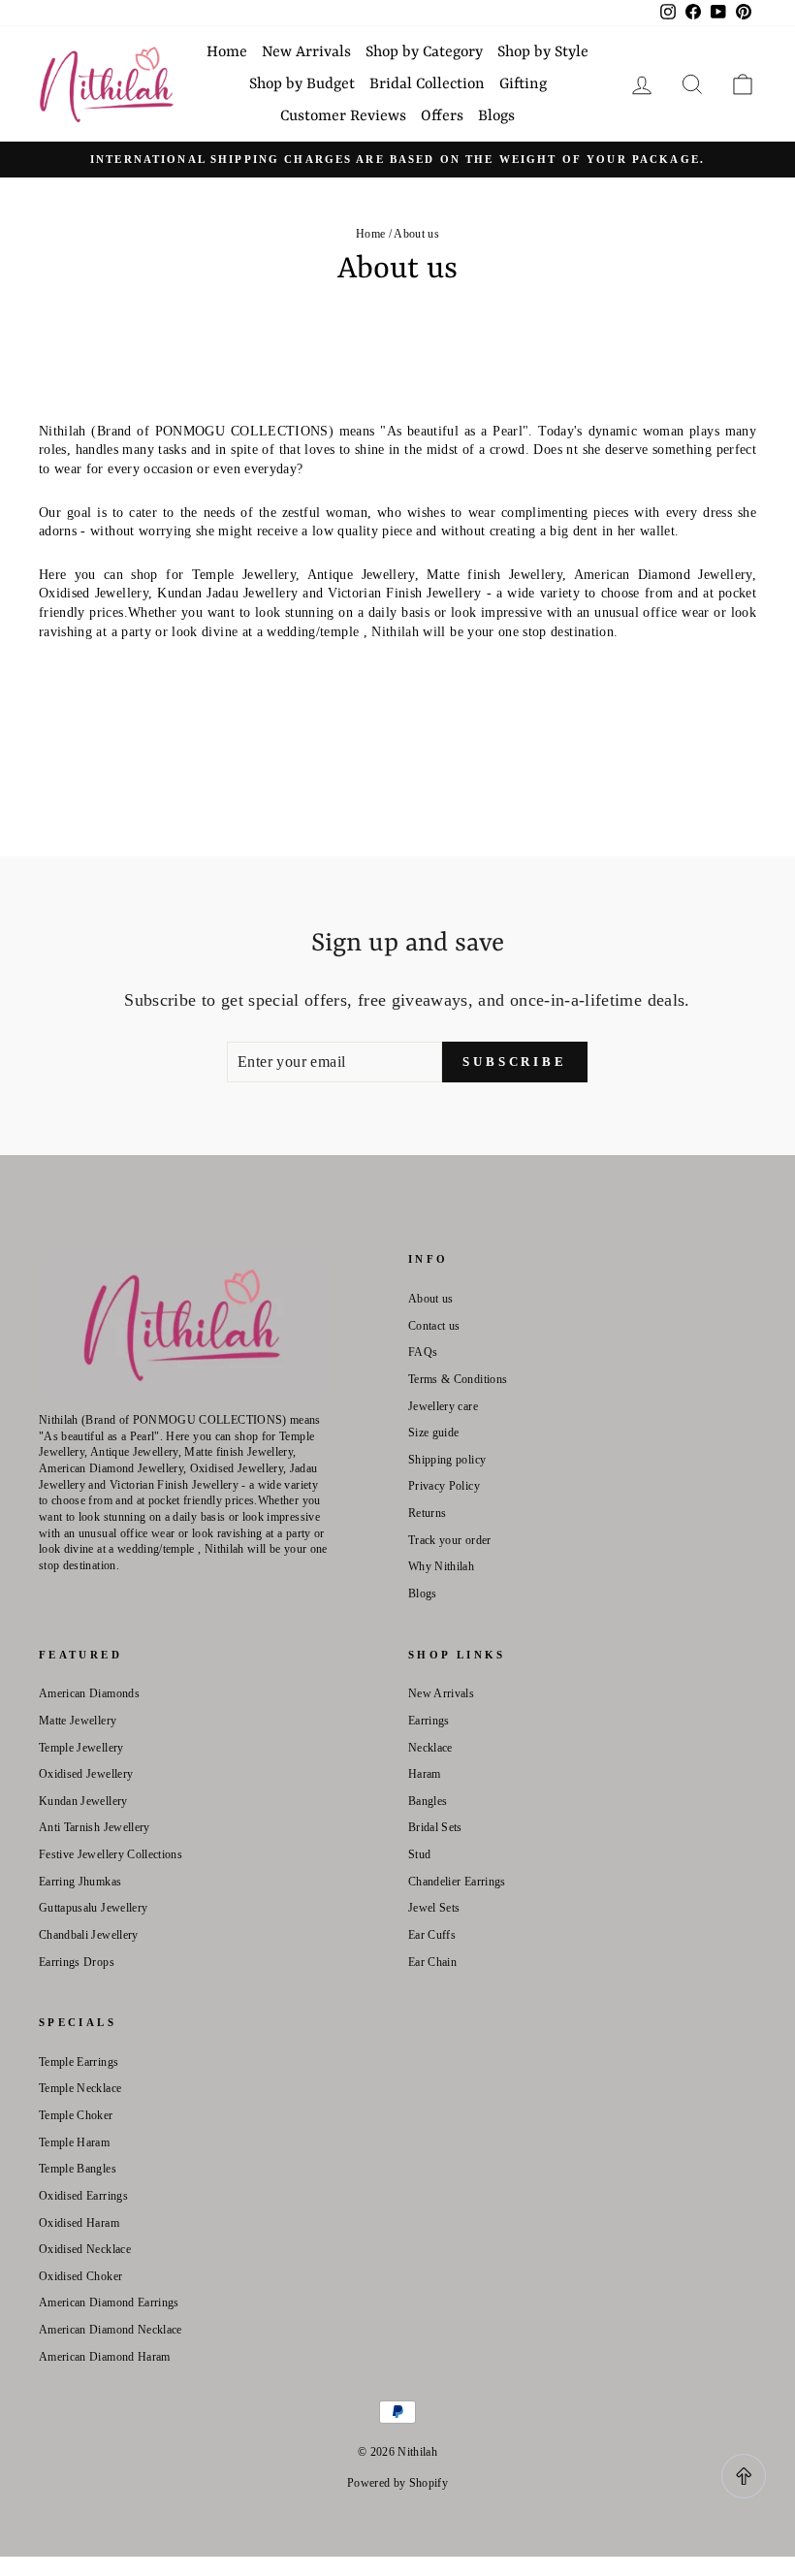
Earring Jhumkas (80, 1882)
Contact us (434, 1326)
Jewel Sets (434, 1908)
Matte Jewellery (78, 1721)
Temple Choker (76, 2115)
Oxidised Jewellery (86, 1774)
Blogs (496, 116)
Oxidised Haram (79, 2223)
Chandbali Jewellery (89, 1935)
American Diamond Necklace (111, 2330)
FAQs (423, 1352)
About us (431, 1299)
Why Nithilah (441, 1566)
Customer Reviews (343, 116)
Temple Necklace (80, 2088)
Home (227, 52)
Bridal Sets (435, 1827)
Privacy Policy (444, 1486)
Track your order (450, 1540)
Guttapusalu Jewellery (93, 1908)
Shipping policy (447, 1460)
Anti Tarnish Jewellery (95, 1827)
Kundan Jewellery (83, 1801)
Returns (427, 1513)
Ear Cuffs (432, 1935)
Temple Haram (74, 2142)
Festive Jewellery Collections (111, 1854)
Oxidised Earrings (83, 2196)
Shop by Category (424, 52)
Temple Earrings (79, 2062)
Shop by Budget (302, 84)
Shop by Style (543, 52)
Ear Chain (432, 1962)
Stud (419, 1854)
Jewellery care (443, 1406)
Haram (425, 1774)
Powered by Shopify (397, 2483)
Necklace (430, 1748)
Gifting (523, 84)
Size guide (434, 1433)
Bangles (428, 1801)
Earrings (429, 1721)
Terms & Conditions (458, 1379)
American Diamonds (89, 1693)
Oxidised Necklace (85, 2249)
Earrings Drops (77, 1962)
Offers (442, 116)
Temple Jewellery (81, 1748)
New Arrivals (306, 52)
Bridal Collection (427, 84)
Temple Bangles (78, 2169)
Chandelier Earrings (457, 1882)
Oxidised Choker (80, 2276)
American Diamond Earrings (109, 2302)
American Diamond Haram (105, 2357)
